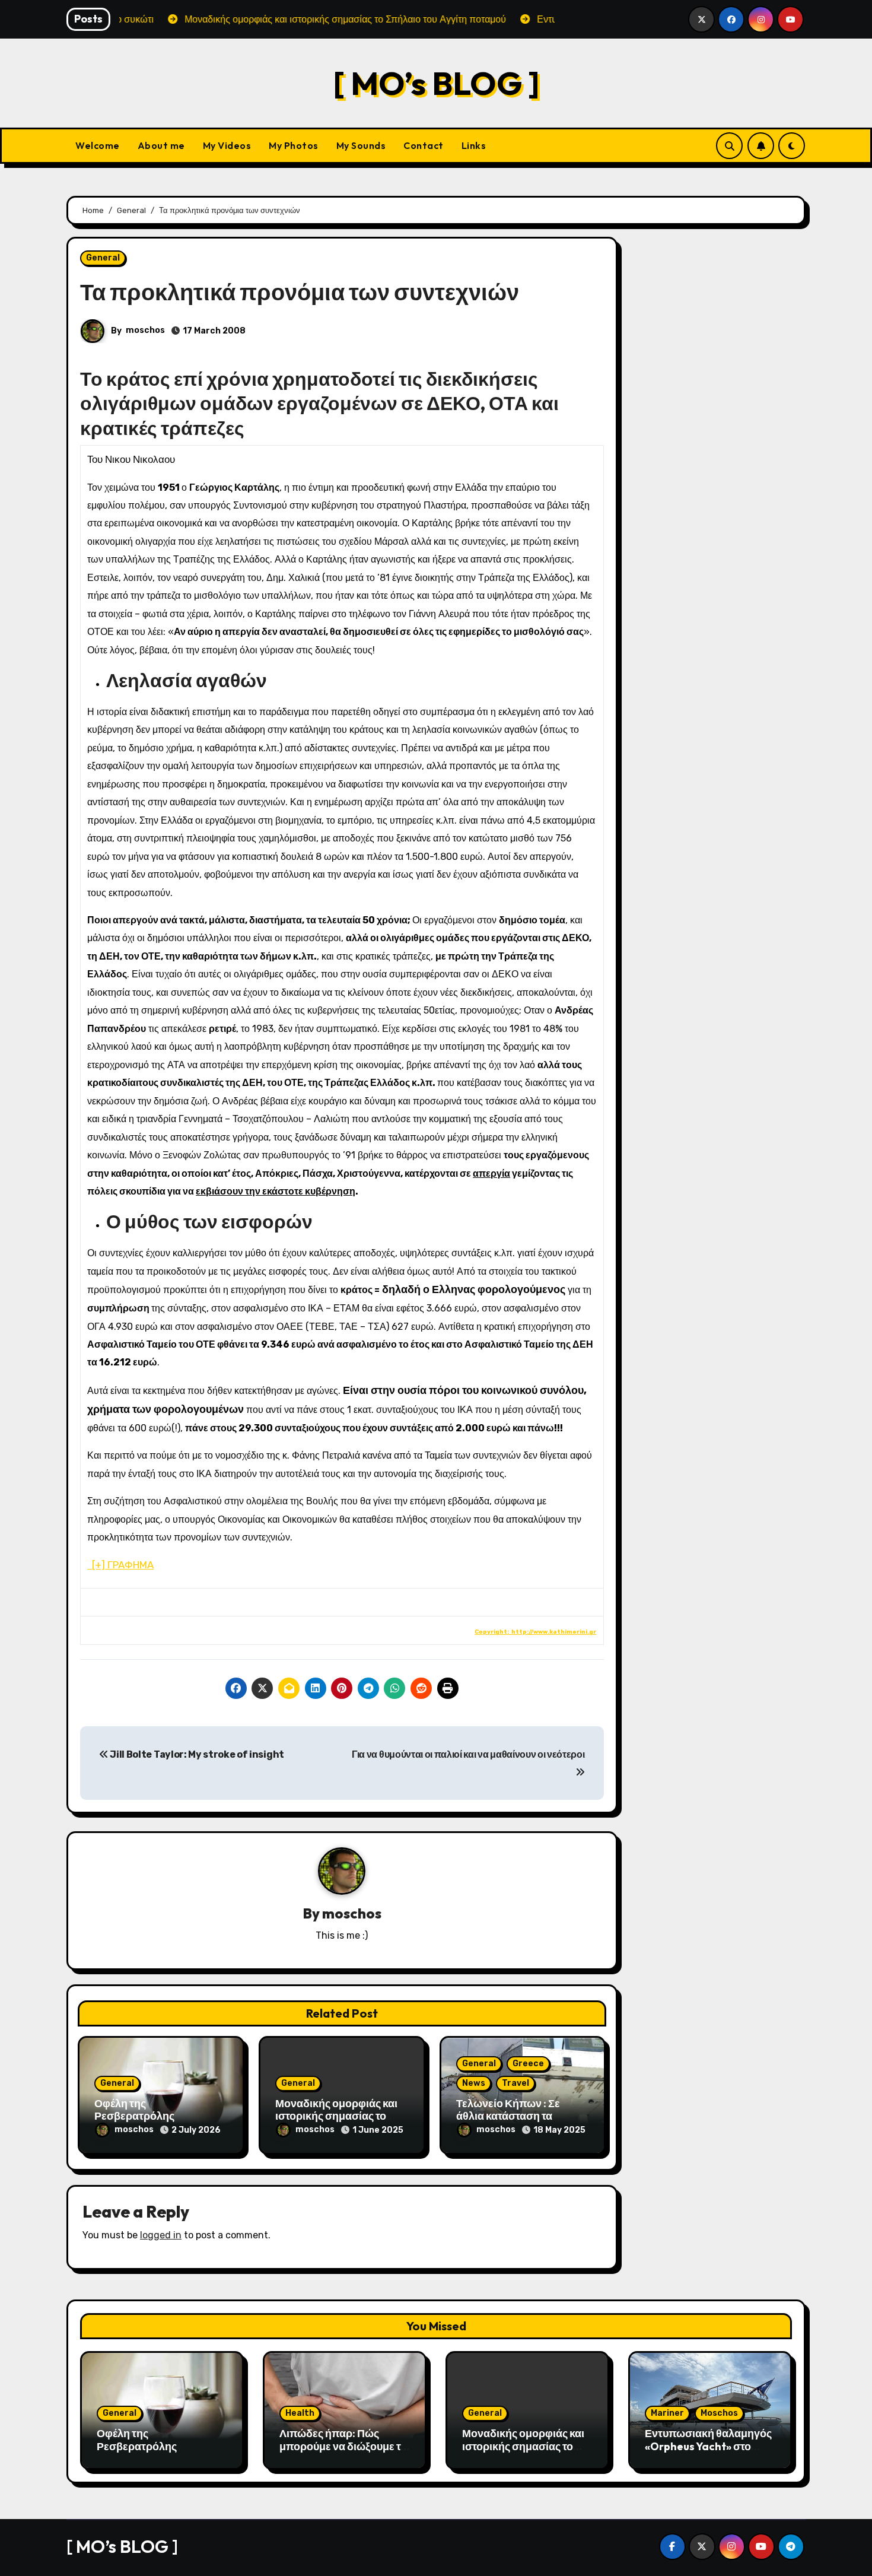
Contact (424, 145)
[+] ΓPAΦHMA (120, 1565)
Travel (515, 2083)
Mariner (667, 2413)
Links (474, 145)
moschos (145, 330)
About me (161, 145)
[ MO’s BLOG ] (436, 83)
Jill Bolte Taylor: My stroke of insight (196, 1754)
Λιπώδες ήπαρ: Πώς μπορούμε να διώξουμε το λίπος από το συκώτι (343, 2446)
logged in (161, 2235)
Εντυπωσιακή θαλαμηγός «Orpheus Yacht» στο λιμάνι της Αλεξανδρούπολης (708, 2453)
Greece (528, 2064)
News (474, 2083)
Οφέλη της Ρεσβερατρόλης (134, 2110)
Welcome (98, 145)
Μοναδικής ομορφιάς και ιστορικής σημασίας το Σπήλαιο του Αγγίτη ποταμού (523, 2453)
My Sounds (361, 145)
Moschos (719, 2413)
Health (300, 2413)
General (103, 258)
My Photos (294, 145)
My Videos (227, 145)
